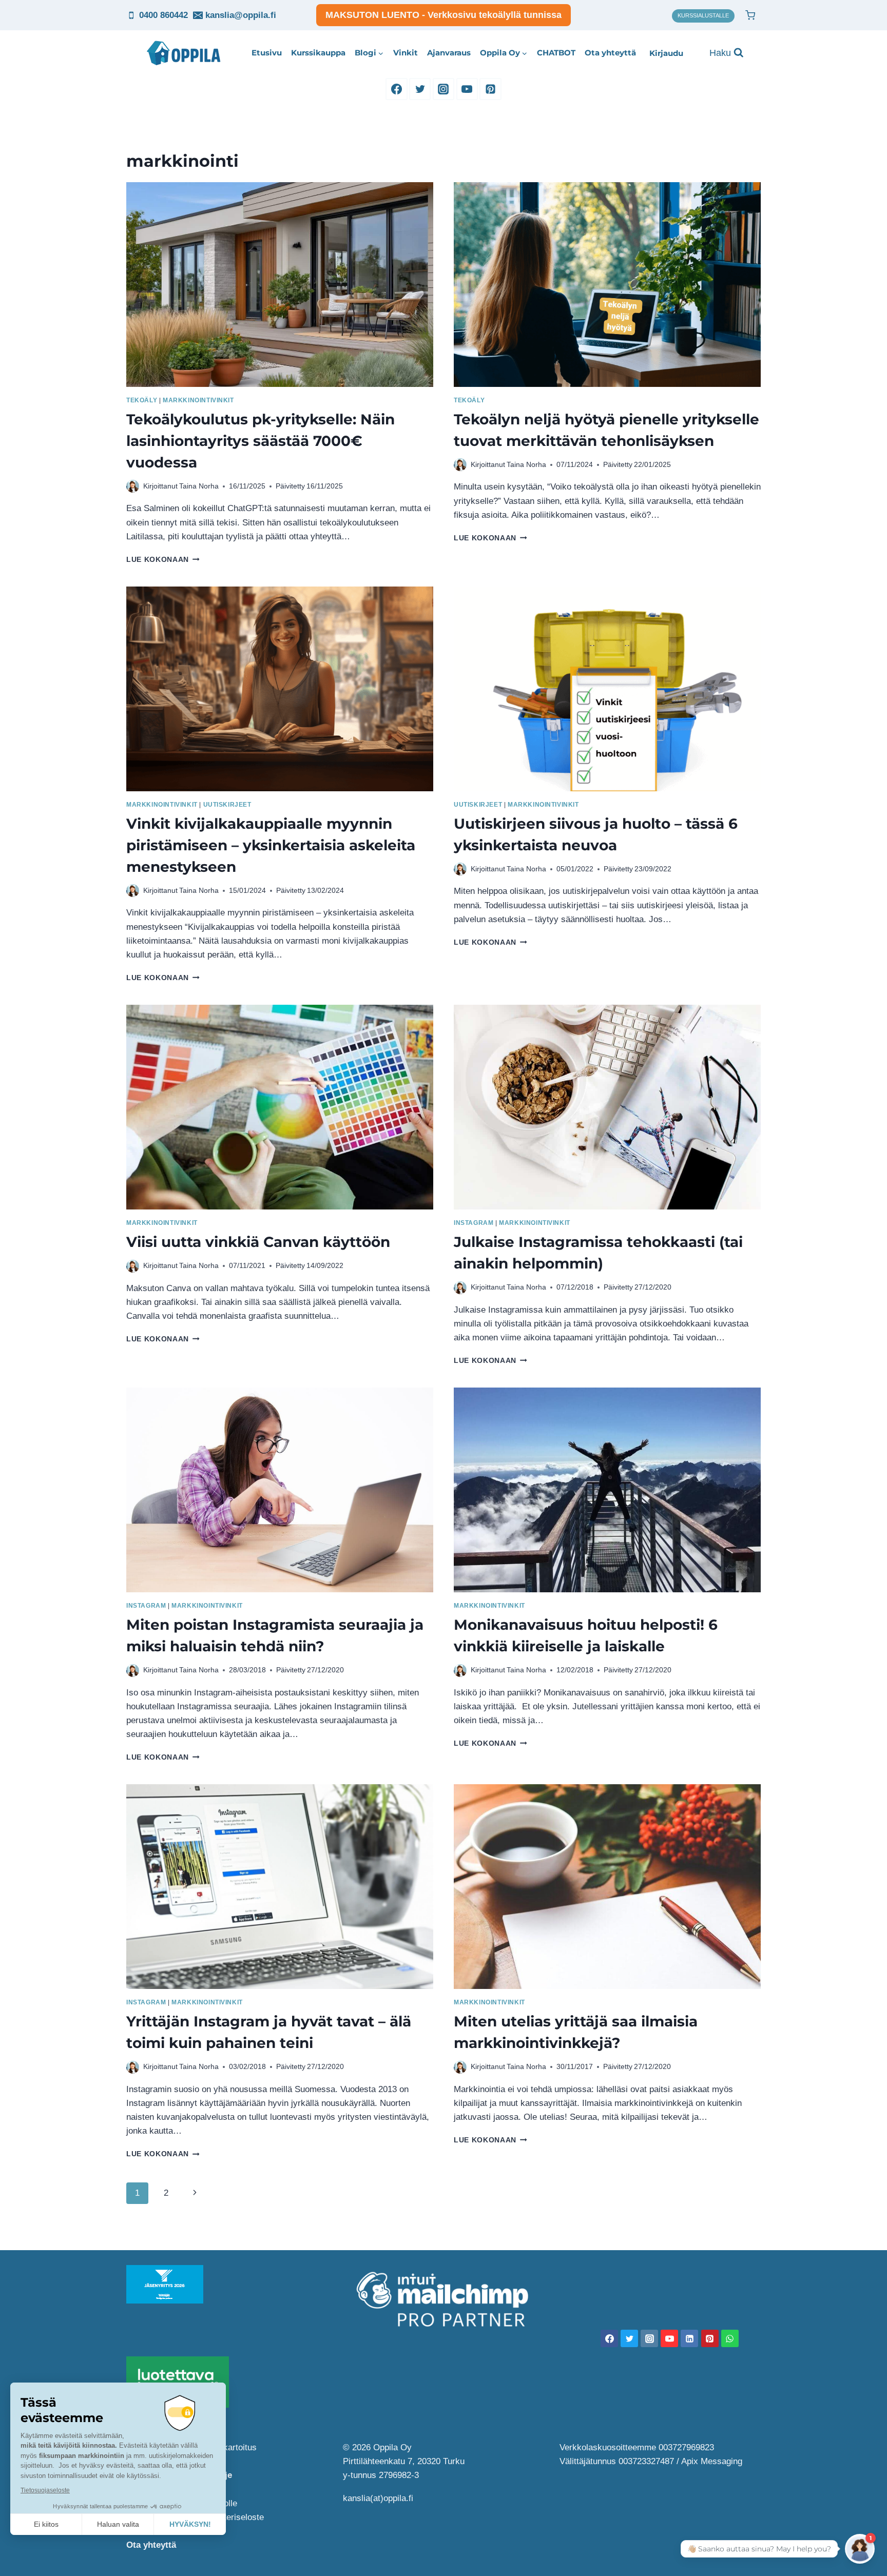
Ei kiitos (46, 2524)
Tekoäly (142, 400)
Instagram (474, 1223)
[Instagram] (444, 89)
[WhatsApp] (730, 2338)
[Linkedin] (689, 2338)
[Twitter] (420, 89)
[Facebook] (396, 89)
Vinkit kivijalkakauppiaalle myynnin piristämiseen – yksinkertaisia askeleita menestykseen (271, 845)
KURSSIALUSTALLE (703, 15)
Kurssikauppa (318, 53)
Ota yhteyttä (610, 53)
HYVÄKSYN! (190, 2524)
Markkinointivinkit (198, 400)
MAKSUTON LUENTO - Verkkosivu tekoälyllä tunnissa (444, 15)
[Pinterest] (490, 89)
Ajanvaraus (449, 53)
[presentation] (280, 285)
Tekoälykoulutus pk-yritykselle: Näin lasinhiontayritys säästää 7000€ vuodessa (261, 441)
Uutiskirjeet (227, 805)
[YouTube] (467, 89)
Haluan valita (118, 2524)
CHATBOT (556, 53)
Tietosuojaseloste (45, 2490)
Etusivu (267, 53)
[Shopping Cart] (750, 15)
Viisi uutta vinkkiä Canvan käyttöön (258, 1242)
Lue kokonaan (163, 560)
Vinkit (406, 53)
